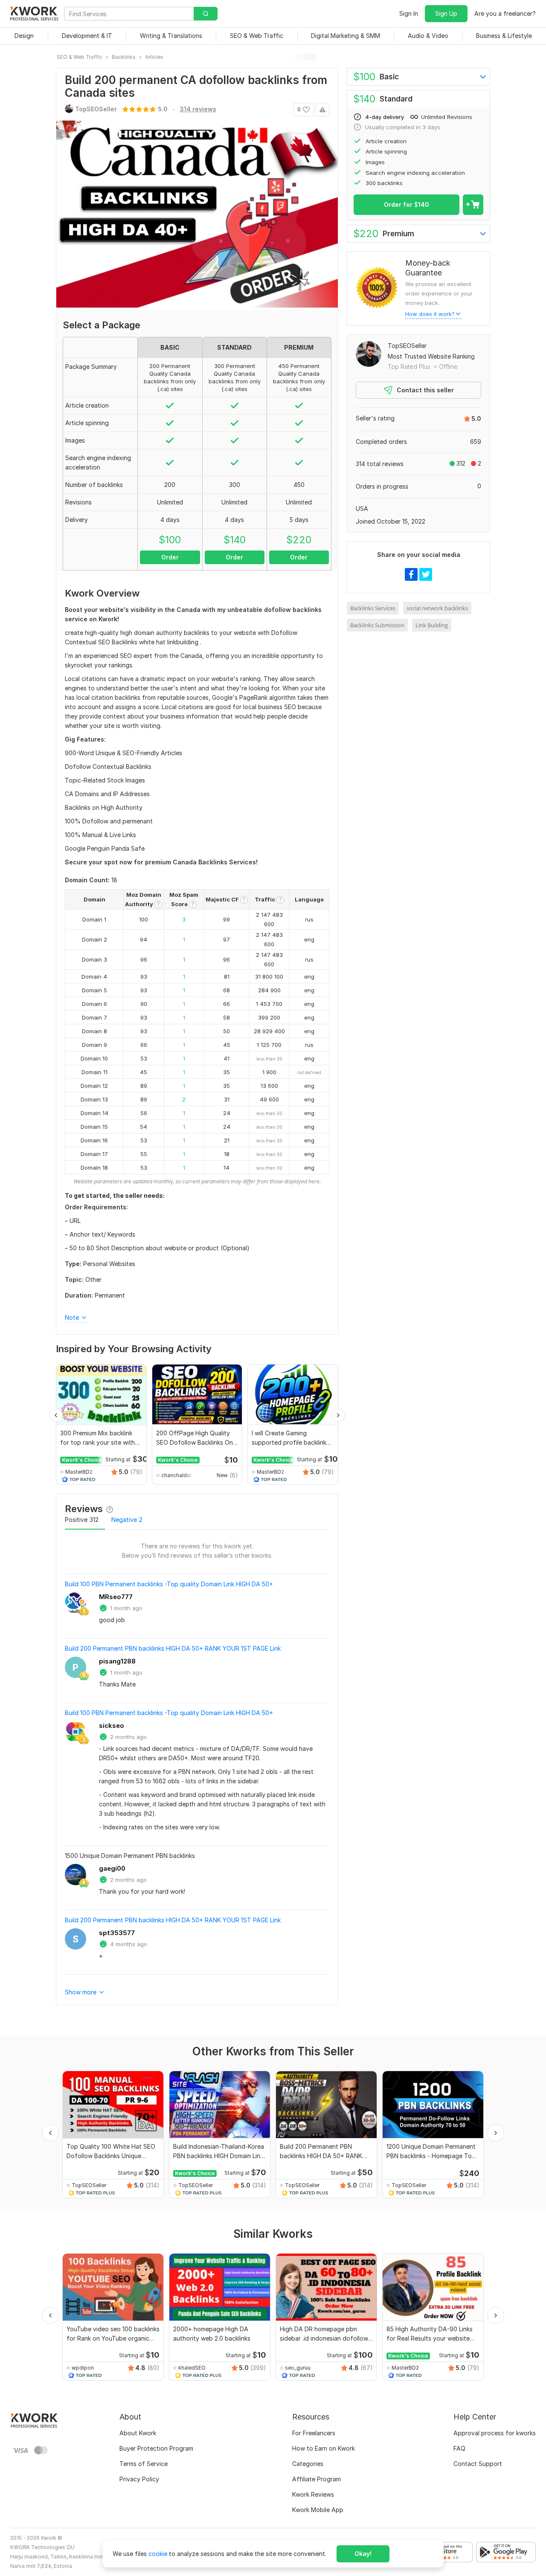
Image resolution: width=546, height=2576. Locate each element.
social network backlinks (437, 608)
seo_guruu (298, 2368)
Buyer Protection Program (156, 2448)
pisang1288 (117, 1661)
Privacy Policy (139, 2479)
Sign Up (446, 13)
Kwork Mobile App (318, 2510)
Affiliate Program (317, 2479)
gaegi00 (112, 1868)
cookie (158, 2554)
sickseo (112, 1726)
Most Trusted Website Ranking (431, 356)
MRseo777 (116, 1597)
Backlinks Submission (377, 625)
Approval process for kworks (495, 2433)
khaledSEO (192, 2368)
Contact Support (478, 2464)
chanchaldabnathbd (179, 1475)
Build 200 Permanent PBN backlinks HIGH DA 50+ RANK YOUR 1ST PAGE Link (173, 1648)
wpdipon (83, 2368)
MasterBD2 (79, 1472)
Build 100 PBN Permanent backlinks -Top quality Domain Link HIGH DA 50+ (169, 1584)
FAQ (459, 2448)
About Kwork (138, 2433)
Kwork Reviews (313, 2494)
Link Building (432, 625)
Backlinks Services (373, 608)
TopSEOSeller (407, 346)
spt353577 (117, 1933)
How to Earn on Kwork (324, 2448)
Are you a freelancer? (505, 13)
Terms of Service (144, 2464)
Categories (308, 2464)
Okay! (363, 2554)
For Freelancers (314, 2433)
